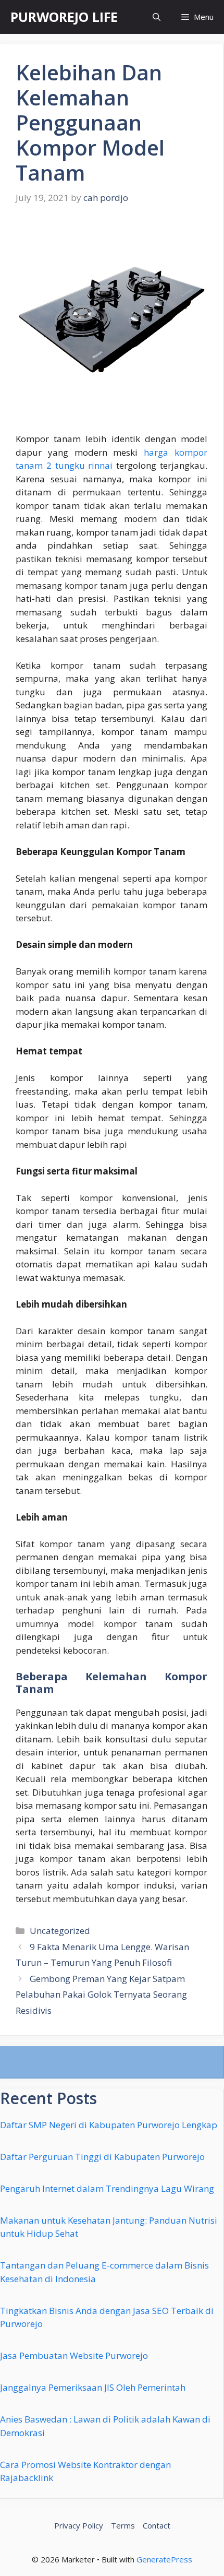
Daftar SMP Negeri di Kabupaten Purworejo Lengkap (109, 2125)
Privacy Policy (79, 2525)
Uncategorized (60, 1931)
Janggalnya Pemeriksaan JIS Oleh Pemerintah (93, 2387)
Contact (157, 2525)
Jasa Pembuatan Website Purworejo (74, 2355)
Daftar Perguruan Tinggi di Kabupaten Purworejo (102, 2157)
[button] (157, 17)
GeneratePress (164, 2559)
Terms (123, 2525)
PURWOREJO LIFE (64, 17)
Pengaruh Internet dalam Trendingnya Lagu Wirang (107, 2188)
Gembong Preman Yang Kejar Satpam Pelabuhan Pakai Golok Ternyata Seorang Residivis (101, 1995)
